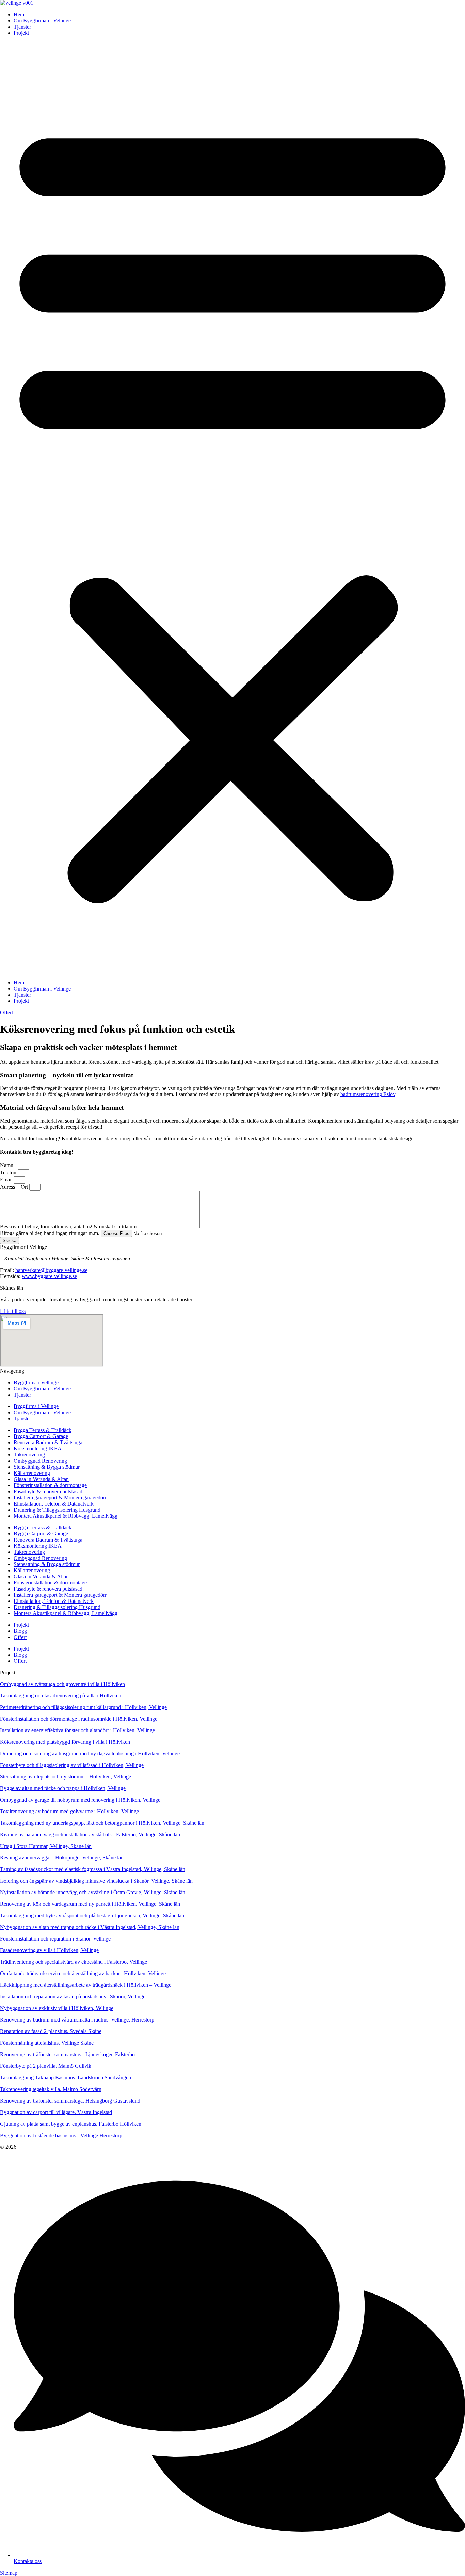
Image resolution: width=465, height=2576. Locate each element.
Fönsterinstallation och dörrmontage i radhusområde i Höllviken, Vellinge (79, 1719)
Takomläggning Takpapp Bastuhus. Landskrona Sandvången (66, 2078)
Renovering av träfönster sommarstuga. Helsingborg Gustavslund (70, 2101)
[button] (233, 508)
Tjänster (22, 27)
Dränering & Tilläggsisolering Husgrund (57, 1510)
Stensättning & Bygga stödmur (47, 1467)
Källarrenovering (32, 1473)
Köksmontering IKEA (38, 1448)
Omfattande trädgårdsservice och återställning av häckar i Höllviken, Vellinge (83, 1973)
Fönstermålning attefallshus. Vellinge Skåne (47, 2043)
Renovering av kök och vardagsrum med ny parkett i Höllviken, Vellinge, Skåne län (90, 1904)
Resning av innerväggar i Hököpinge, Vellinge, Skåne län (62, 1858)
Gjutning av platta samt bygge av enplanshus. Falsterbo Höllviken (71, 2124)
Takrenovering (29, 1455)
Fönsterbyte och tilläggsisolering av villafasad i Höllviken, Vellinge (72, 1765)
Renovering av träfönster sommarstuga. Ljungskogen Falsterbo (67, 2054)
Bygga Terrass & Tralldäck (43, 1430)
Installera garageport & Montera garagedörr (60, 1498)
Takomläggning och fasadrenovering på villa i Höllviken (61, 1696)
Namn (7, 1165)
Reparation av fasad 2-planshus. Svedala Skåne (51, 2031)
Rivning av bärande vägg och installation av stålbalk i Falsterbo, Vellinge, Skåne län (90, 1834)
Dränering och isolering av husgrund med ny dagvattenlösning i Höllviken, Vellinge (90, 1753)
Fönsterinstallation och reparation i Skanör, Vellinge (55, 1939)
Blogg (20, 1631)
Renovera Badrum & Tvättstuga (48, 1442)
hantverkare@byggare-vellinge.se (51, 1270)
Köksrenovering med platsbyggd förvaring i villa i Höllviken (65, 1742)
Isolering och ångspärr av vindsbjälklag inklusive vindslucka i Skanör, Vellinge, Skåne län (96, 1881)
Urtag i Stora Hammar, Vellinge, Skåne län (46, 1846)
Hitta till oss (13, 1311)
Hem (19, 14)
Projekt (21, 33)
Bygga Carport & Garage (41, 1436)
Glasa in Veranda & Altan (41, 1479)
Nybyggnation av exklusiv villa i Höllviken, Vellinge (57, 2008)
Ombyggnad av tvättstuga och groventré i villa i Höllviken (62, 1684)
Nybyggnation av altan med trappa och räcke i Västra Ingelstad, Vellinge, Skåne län (90, 1927)
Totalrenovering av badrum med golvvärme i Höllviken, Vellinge (69, 1811)
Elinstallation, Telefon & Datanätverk (54, 1504)
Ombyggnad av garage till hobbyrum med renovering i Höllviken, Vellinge (80, 1800)
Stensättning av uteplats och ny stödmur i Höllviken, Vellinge (66, 1777)
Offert (20, 1637)
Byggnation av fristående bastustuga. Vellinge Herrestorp (61, 2135)
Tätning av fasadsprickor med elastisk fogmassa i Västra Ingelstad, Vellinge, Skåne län (93, 1869)
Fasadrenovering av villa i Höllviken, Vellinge (49, 1950)
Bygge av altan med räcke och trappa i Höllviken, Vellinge (63, 1788)
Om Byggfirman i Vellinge (42, 21)
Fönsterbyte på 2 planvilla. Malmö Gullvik (46, 2066)
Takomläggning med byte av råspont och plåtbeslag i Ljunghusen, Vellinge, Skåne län (92, 1915)
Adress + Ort (15, 1187)
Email (7, 1180)
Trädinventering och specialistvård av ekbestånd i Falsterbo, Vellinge (74, 1962)
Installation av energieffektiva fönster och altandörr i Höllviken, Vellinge (77, 1730)
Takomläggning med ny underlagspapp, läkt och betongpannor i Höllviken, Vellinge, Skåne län (102, 1823)
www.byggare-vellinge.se (49, 1276)
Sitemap (9, 2573)
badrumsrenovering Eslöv (368, 1094)
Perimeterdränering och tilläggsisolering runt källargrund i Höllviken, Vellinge (83, 1707)
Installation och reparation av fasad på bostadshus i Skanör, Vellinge (73, 1997)
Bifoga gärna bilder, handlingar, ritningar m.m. (50, 1233)
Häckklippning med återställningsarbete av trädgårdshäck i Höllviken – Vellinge (86, 1985)
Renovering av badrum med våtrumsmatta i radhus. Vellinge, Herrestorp (77, 2020)
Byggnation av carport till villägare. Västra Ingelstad (56, 2112)
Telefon (9, 1172)
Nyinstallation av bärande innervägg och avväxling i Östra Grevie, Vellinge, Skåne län (93, 1892)
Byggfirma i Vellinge (36, 1382)
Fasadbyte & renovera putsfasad (48, 1491)
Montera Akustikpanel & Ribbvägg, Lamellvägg (66, 1516)
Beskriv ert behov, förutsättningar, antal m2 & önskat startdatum (69, 1227)
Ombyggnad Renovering (40, 1461)
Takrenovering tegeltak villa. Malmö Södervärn (51, 2089)
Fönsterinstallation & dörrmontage (50, 1485)
